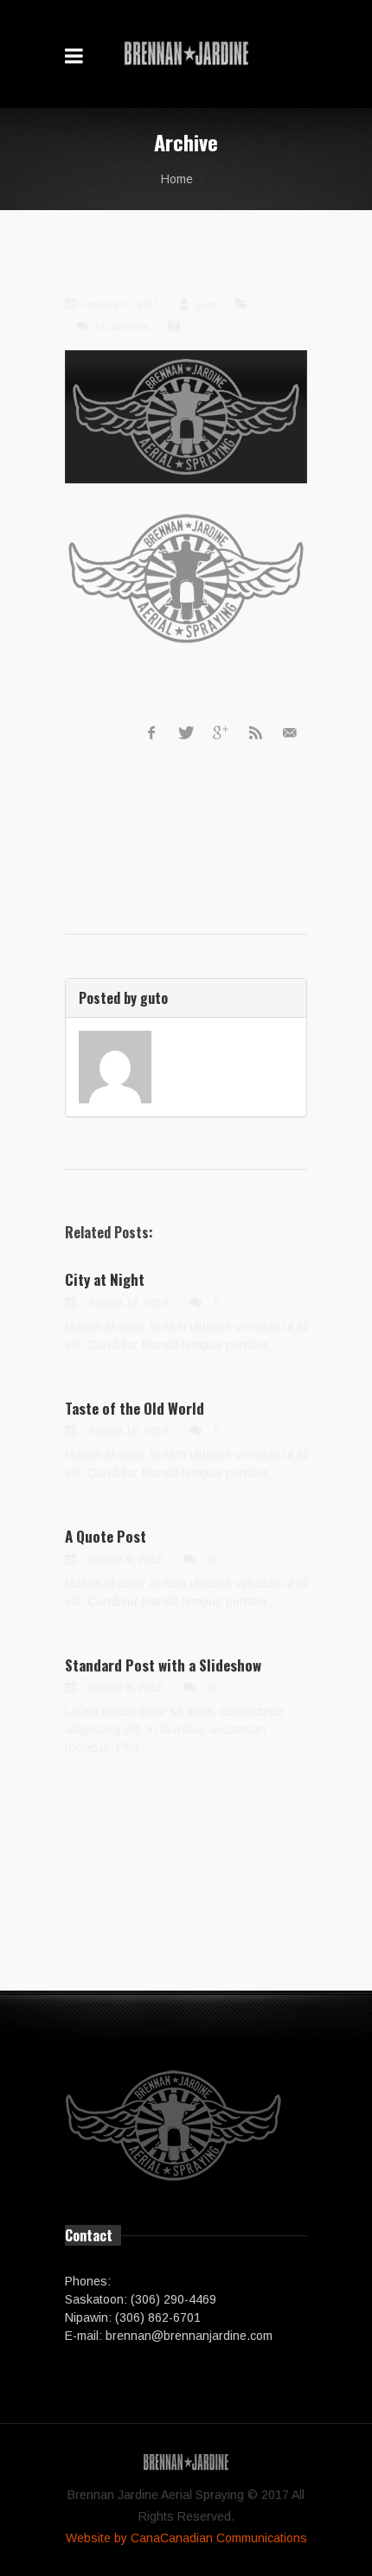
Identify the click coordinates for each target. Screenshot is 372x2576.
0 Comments (119, 327)
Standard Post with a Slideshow (163, 1665)
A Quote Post (106, 1536)
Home (177, 179)
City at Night (105, 1279)
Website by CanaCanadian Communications (186, 2538)
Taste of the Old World (135, 1408)
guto (204, 304)
